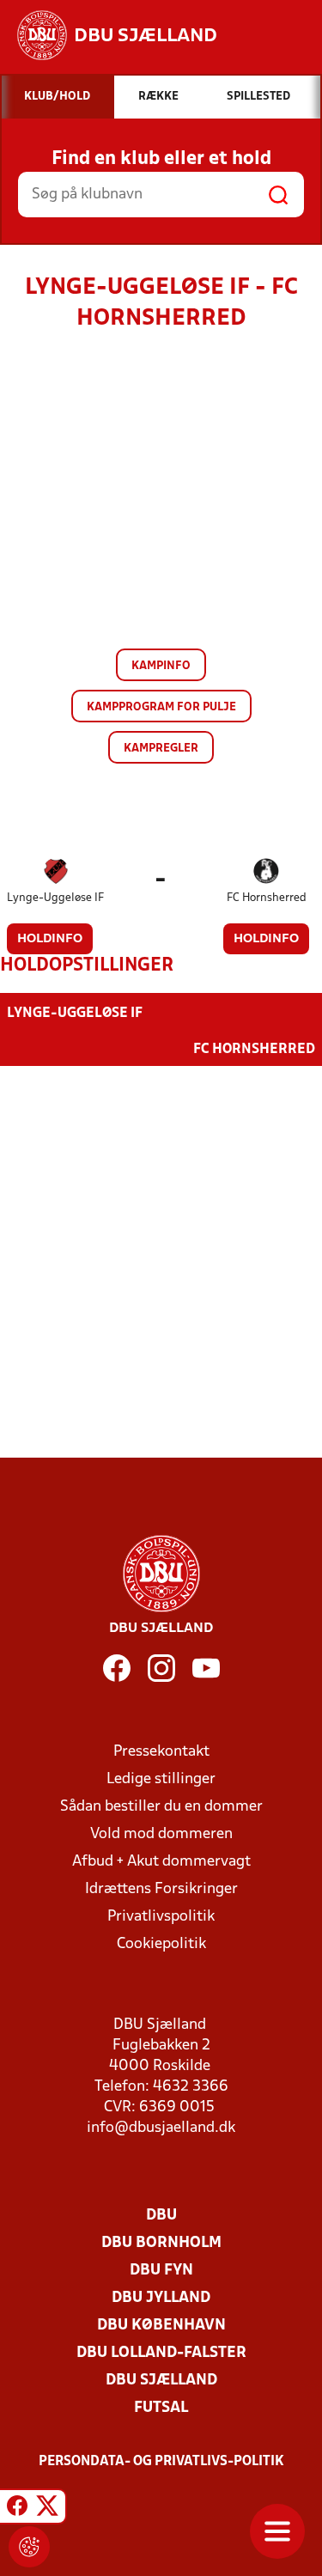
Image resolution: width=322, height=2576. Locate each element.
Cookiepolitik (161, 1944)
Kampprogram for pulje (161, 707)
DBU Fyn (161, 2271)
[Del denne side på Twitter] (47, 2509)
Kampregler (161, 749)
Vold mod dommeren (161, 1834)
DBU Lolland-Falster (161, 2353)
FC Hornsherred (267, 898)
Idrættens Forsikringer (161, 1889)
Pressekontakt (161, 1752)
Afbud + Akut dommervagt (161, 1862)
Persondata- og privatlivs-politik (161, 2462)
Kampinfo (161, 666)
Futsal (161, 2408)
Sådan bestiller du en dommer (161, 1807)
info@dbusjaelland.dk (161, 2128)
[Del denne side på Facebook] (17, 2509)
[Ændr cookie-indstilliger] (29, 2547)
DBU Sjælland (161, 2381)
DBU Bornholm (161, 2243)
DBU (161, 2216)
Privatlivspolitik (161, 1917)
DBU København (161, 2326)
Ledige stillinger (161, 1779)
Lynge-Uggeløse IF (55, 898)
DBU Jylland (161, 2298)
